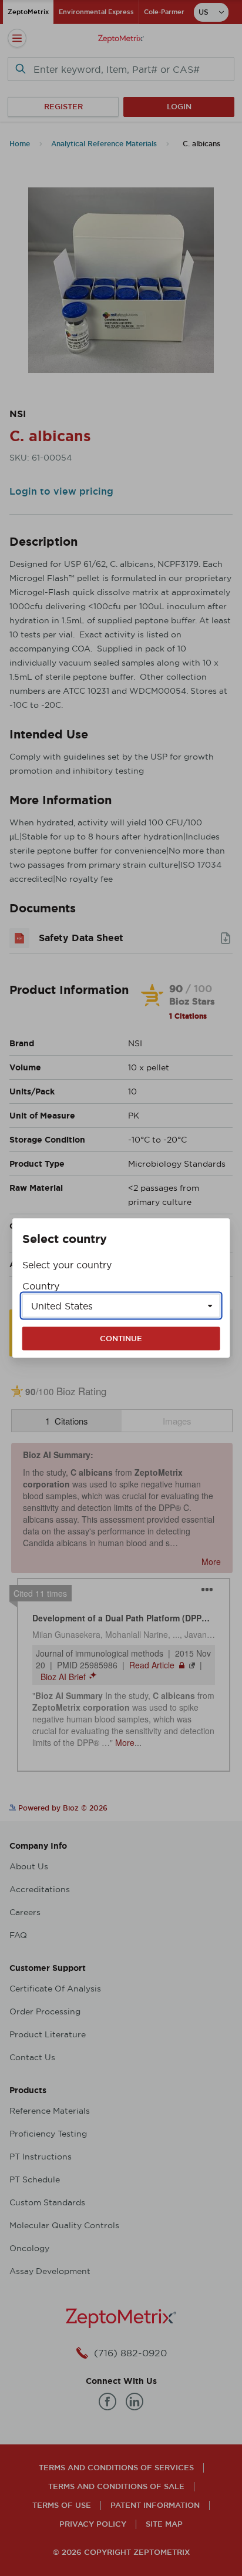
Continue (121, 1339)
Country (41, 1286)
